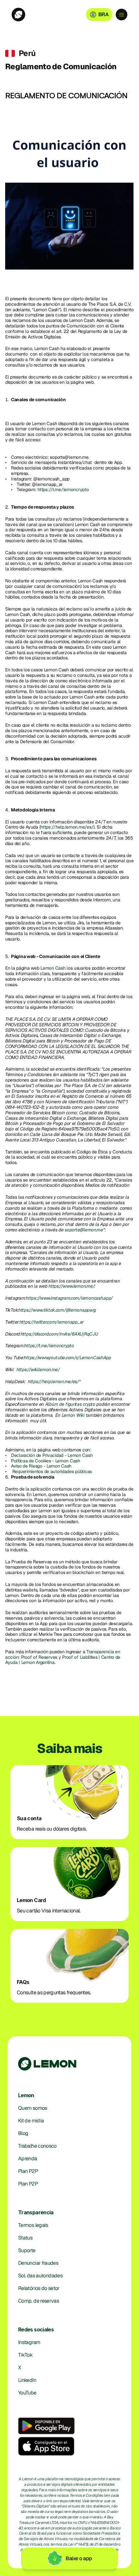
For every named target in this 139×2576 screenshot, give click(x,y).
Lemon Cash (53, 968)
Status (25, 2238)
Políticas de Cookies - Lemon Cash (46, 1461)
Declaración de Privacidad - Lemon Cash (52, 1455)
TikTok (25, 2355)
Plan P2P (28, 2171)
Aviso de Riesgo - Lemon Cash (41, 1466)
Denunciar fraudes (38, 2263)
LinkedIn (27, 2380)
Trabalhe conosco (37, 2146)
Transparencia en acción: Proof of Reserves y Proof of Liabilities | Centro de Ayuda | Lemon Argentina (63, 1657)
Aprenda (28, 2158)
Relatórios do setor (39, 2288)
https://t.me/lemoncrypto (63, 490)
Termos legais (33, 2225)
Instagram (29, 2342)
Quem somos (33, 2108)
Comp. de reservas (38, 2301)
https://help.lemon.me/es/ (67, 827)
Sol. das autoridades (40, 2276)
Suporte (27, 2250)
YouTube (27, 2393)
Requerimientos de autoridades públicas (53, 1471)
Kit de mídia (31, 2121)
